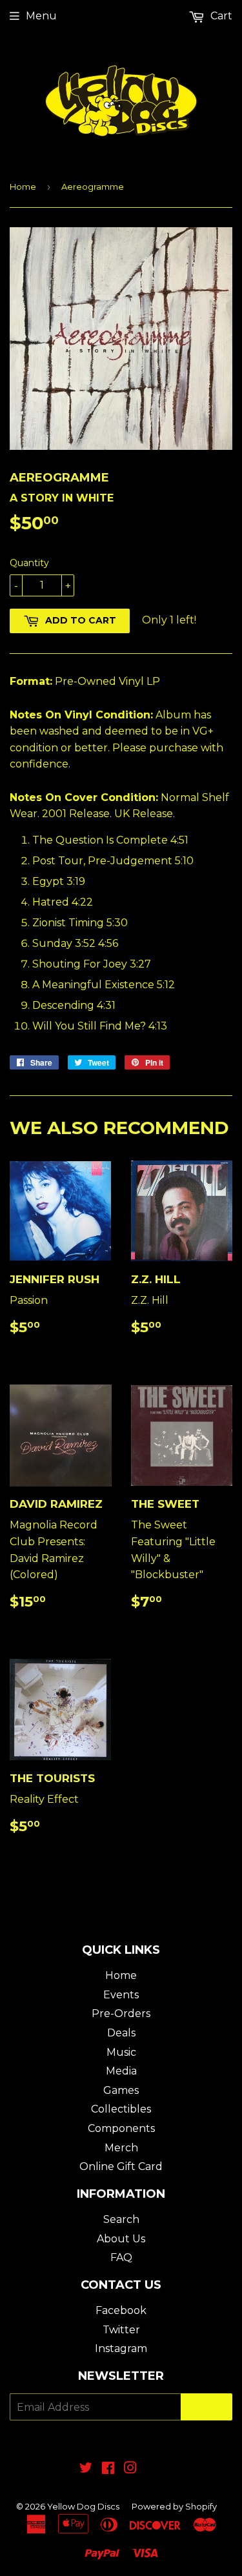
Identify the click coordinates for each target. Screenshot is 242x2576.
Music (121, 2052)
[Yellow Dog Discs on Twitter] (86, 2469)
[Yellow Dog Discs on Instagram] (130, 2469)
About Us (121, 2239)
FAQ (121, 2257)
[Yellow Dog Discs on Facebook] (108, 2469)
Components (121, 2128)
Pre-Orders (121, 2013)
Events (121, 1995)
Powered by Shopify (174, 2506)
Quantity (29, 563)
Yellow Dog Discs (83, 2506)
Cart (220, 16)
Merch (121, 2148)
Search (121, 2219)
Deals (121, 2033)
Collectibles (121, 2109)
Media (121, 2071)
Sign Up (207, 2407)
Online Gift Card (121, 2166)
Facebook (121, 2310)
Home (23, 187)
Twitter (121, 2330)
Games (121, 2090)
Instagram (121, 2348)
